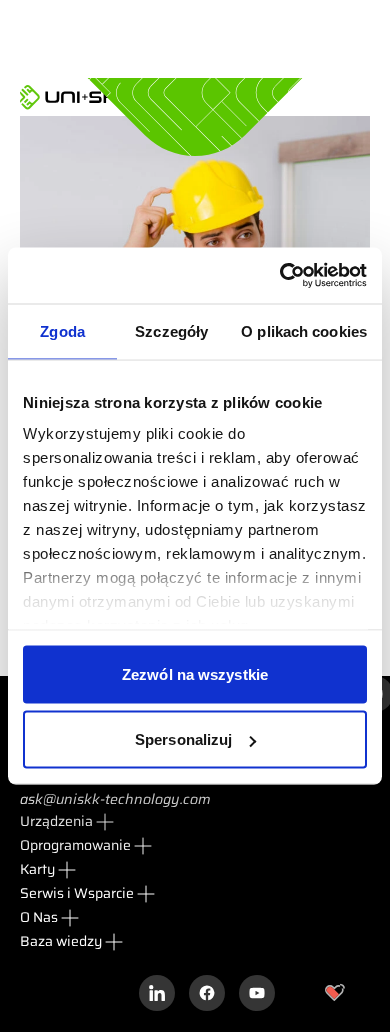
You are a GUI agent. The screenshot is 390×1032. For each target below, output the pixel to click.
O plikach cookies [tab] (304, 330)
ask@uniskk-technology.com (115, 799)
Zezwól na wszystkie (195, 673)
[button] (68, 822)
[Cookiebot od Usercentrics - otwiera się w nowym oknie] (280, 276)
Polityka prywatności (137, 992)
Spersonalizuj (183, 739)
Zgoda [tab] (62, 330)
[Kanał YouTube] (257, 993)
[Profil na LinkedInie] (157, 993)
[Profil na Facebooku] (207, 993)
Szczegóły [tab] (171, 330)
